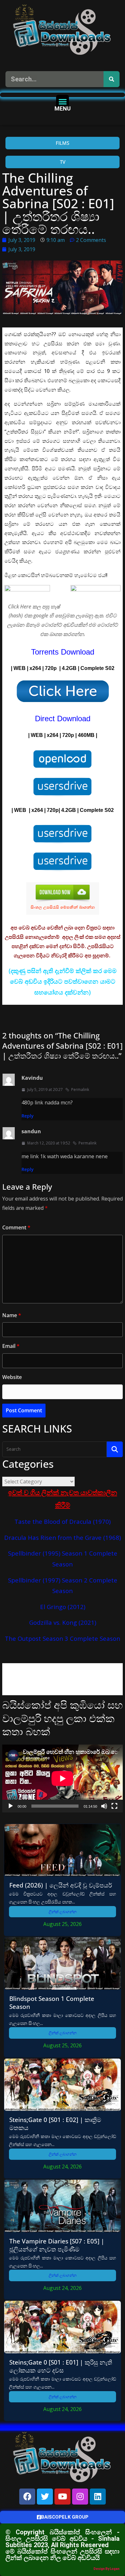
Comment (16, 1227)
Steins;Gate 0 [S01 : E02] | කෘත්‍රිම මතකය (55, 2124)
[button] (63, 101)
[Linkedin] (98, 2497)
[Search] (112, 79)
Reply (28, 1116)
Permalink (80, 1090)
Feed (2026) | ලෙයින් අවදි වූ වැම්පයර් (61, 1885)
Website (12, 1377)
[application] (63, 1779)
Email (11, 1346)
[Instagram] (80, 2497)
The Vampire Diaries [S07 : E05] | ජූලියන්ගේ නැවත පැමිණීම (57, 2245)
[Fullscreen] (114, 1806)
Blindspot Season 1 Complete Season (52, 2002)
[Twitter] (45, 2497)
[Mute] (104, 1806)
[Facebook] (27, 2497)
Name (12, 1315)
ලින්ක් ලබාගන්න (63, 1912)
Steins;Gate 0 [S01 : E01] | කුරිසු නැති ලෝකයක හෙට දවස (61, 2366)
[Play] (11, 1806)
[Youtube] (63, 2497)
